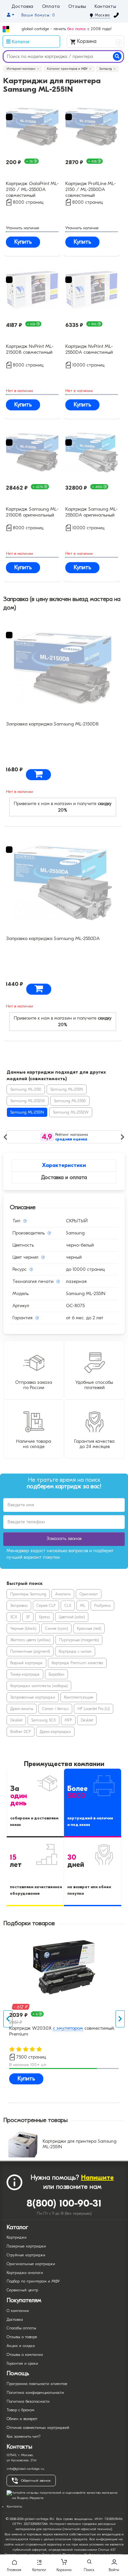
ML (83, 1606)
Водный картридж (26, 1663)
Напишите (97, 2178)
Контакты (106, 7)
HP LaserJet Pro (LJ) (94, 1709)
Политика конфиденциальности (35, 2393)
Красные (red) (89, 1628)
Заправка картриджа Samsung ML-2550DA (53, 938)
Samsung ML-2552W (71, 1112)
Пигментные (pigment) (30, 1651)
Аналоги (63, 1594)
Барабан (56, 1674)
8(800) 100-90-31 (64, 2203)
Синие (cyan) (56, 1628)
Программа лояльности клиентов (37, 2384)
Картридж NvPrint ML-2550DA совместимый (89, 349)
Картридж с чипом (75, 1651)
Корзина (98, 42)
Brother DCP (21, 1732)
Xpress (44, 1617)
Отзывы (77, 7)
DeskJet (16, 1720)
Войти (114, 2570)
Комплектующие (79, 1697)
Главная (14, 2570)
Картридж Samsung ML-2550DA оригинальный (92, 512)
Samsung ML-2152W (28, 1101)
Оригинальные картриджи (31, 2264)
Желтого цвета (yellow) (30, 1640)
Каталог (39, 2570)
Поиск (89, 2570)
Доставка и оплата (64, 1177)
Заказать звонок (64, 1539)
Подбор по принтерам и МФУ (33, 2281)
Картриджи (17, 2237)
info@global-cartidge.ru (25, 2469)
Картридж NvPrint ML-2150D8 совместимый (30, 349)
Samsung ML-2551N (27, 1112)
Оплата (51, 7)
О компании (18, 2311)
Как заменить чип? (23, 2436)
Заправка (19, 1606)
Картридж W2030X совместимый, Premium (62, 2031)
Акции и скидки (21, 2346)
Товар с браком (21, 2410)
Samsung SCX (43, 1720)
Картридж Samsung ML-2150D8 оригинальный (32, 512)
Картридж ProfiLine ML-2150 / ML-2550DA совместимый (91, 189)
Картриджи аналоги (25, 2273)
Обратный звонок (36, 2481)
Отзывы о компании (25, 2355)
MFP (68, 1720)
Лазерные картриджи (26, 2246)
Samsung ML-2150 (26, 1089)
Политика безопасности (28, 2401)
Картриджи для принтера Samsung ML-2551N (80, 2144)
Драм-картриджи (55, 1732)
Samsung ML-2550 (70, 1101)
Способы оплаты (21, 2328)
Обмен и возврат (22, 2419)
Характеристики (64, 1165)
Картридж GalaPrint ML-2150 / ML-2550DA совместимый (32, 189)
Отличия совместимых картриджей (38, 2428)
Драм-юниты (22, 1709)
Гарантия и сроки (22, 2363)
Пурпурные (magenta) (79, 1640)
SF (28, 1617)
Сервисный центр (22, 2290)
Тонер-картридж (25, 1674)
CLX (68, 1606)
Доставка (22, 7)
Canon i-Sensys (55, 1709)
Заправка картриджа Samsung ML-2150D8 (52, 724)
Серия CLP (46, 1606)
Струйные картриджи (26, 2255)
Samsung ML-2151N (67, 1089)
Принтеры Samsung (28, 1594)
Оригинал (89, 1594)
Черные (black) (23, 1628)
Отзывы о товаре (22, 2337)
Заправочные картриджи (33, 1697)
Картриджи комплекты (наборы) (39, 1686)
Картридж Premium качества (77, 1663)
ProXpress (102, 1606)
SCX (14, 1617)
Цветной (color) (72, 1617)
